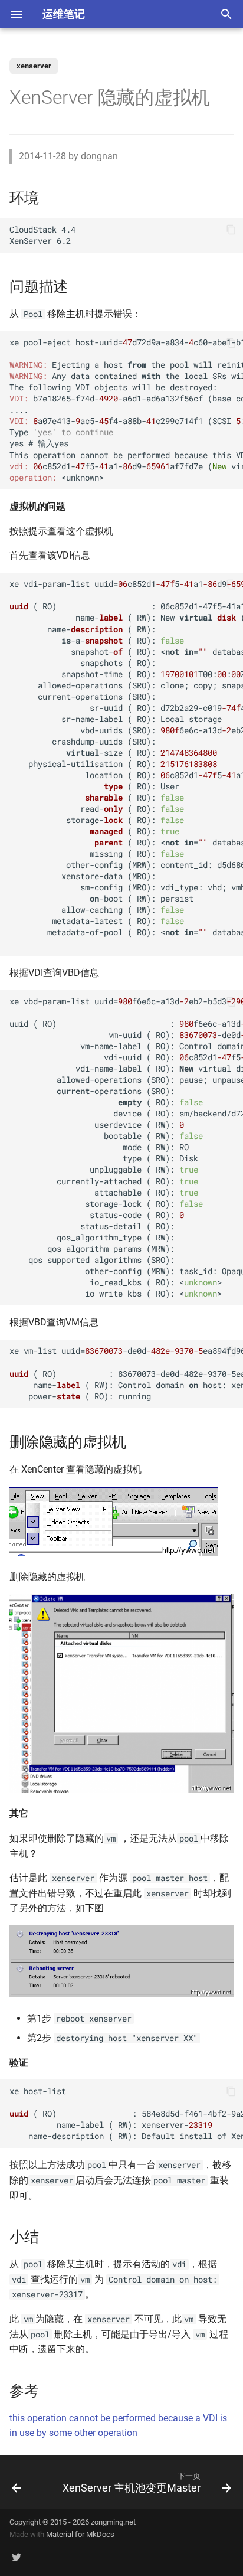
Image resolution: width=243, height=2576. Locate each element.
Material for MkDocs (80, 2534)
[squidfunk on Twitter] (17, 2557)
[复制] (231, 230)
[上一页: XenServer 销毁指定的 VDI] (17, 2482)
